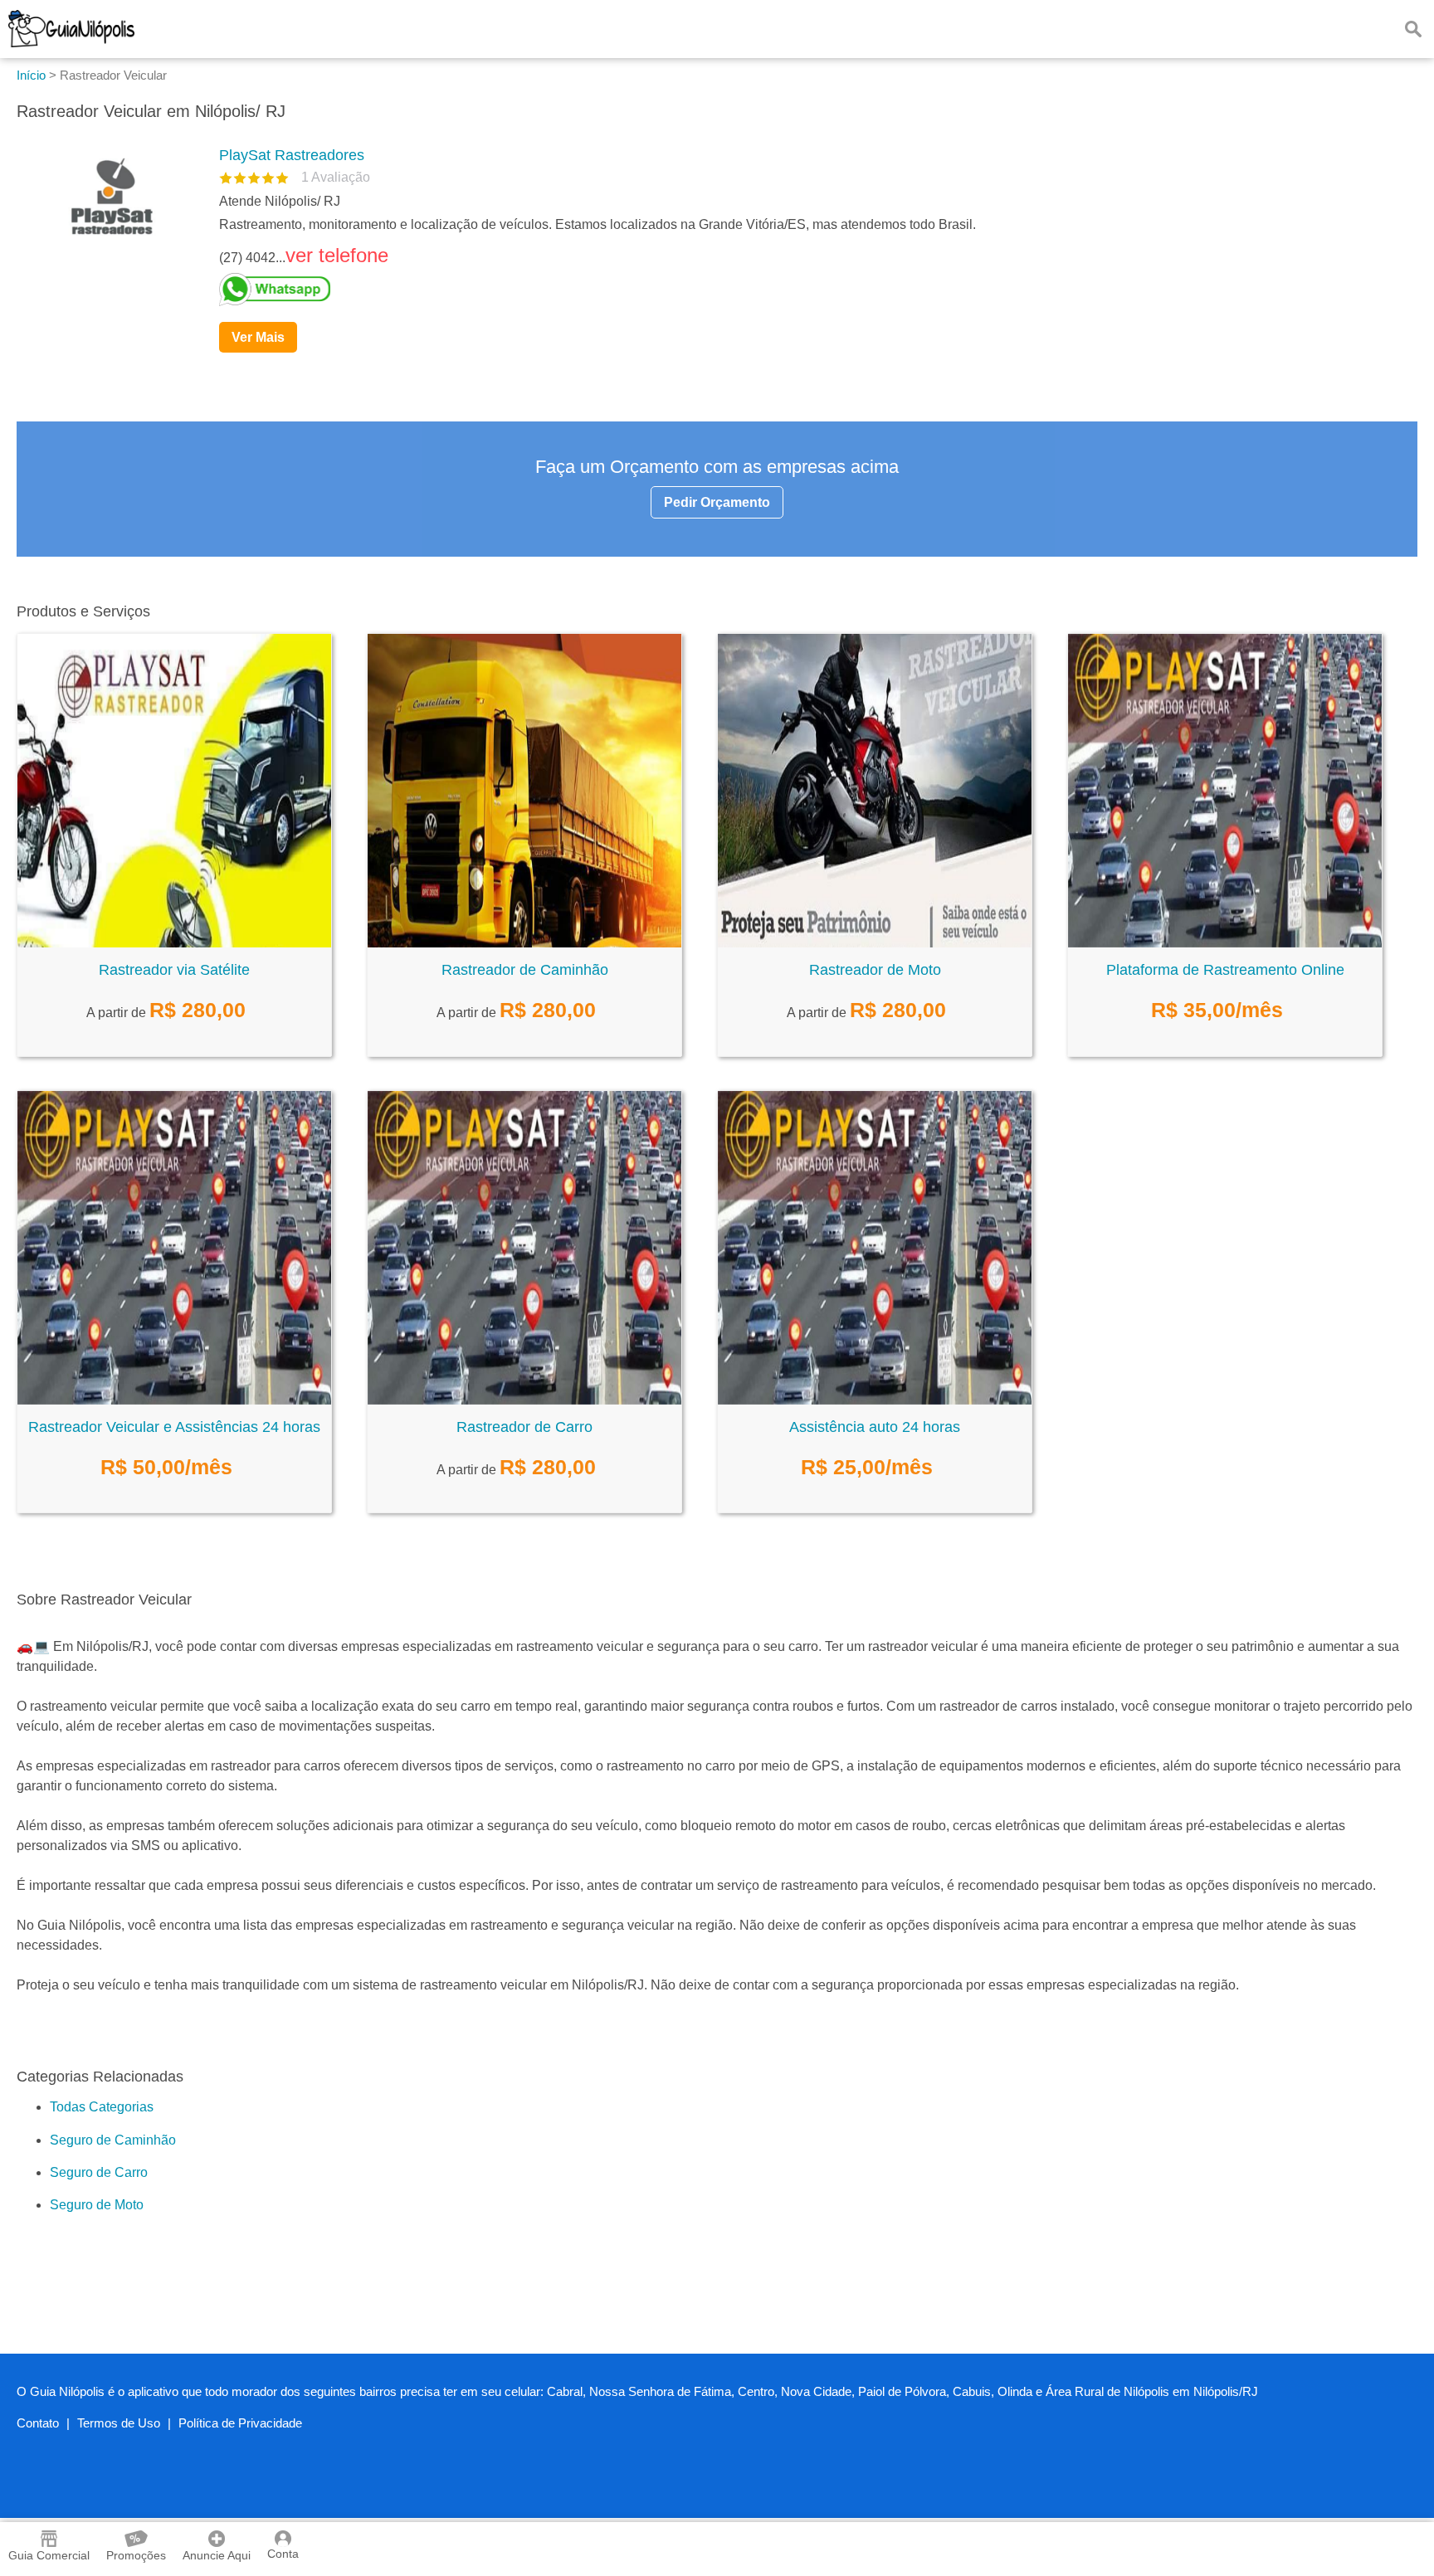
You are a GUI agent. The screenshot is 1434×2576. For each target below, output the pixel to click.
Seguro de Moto (97, 2205)
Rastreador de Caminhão (525, 970)
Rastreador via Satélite (174, 970)
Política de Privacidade (240, 2423)
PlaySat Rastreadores (292, 155)
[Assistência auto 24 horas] (875, 1400)
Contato (38, 2423)
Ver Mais (258, 337)
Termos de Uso (119, 2423)
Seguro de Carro (99, 2172)
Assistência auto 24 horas (875, 1427)
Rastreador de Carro (524, 1427)
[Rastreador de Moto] (875, 943)
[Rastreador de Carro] (524, 1400)
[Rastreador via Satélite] (174, 943)
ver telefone (337, 255)
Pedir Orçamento (717, 502)
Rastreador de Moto (875, 970)
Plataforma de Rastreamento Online (1225, 970)
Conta (283, 2554)
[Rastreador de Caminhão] (524, 943)
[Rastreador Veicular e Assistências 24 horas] (174, 1400)
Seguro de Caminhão (113, 2140)
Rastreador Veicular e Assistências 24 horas (174, 1427)
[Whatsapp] (812, 290)
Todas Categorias (102, 2107)
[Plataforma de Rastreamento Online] (1225, 943)
